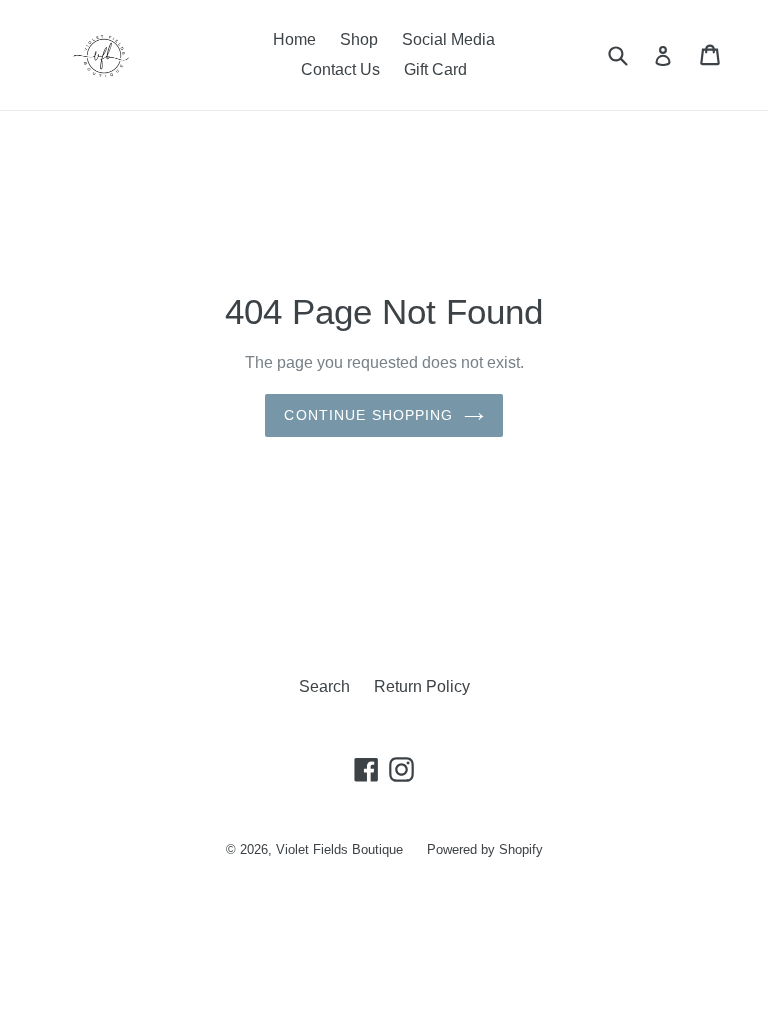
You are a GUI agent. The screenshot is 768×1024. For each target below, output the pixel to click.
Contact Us (340, 69)
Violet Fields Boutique (339, 849)
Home (294, 39)
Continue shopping (368, 415)
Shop (359, 39)
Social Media (448, 39)
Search (324, 686)
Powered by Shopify (485, 849)
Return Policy (422, 686)
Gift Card (435, 69)
